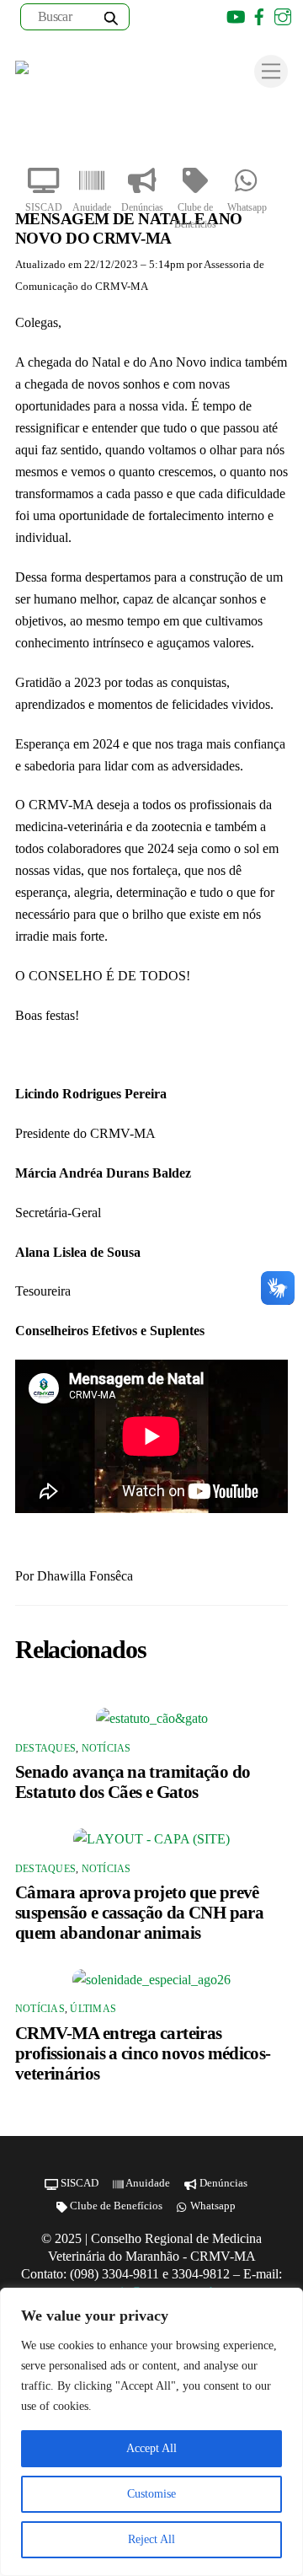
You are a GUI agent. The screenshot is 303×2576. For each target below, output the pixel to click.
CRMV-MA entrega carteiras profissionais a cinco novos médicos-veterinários (143, 2053)
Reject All (151, 2539)
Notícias (106, 1748)
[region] (151, 2432)
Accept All (151, 2448)
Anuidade (92, 207)
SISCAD (44, 207)
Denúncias (142, 207)
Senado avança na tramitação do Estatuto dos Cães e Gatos (133, 1782)
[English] (167, 17)
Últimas (93, 2009)
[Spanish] (188, 17)
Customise (151, 2494)
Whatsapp (247, 207)
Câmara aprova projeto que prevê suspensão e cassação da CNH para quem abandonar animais (139, 1912)
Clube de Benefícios (195, 216)
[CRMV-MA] (69, 72)
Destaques (45, 1748)
